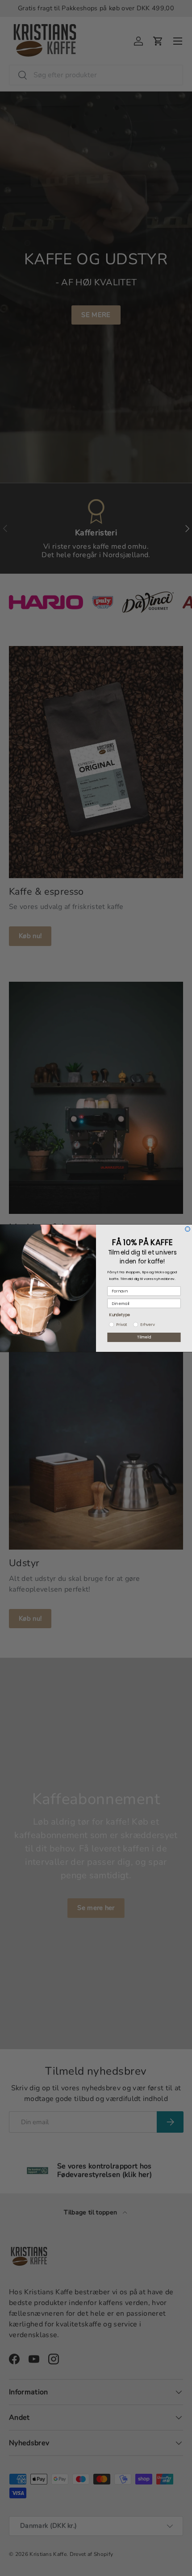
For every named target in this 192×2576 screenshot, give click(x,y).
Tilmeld (144, 1337)
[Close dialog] (188, 1229)
